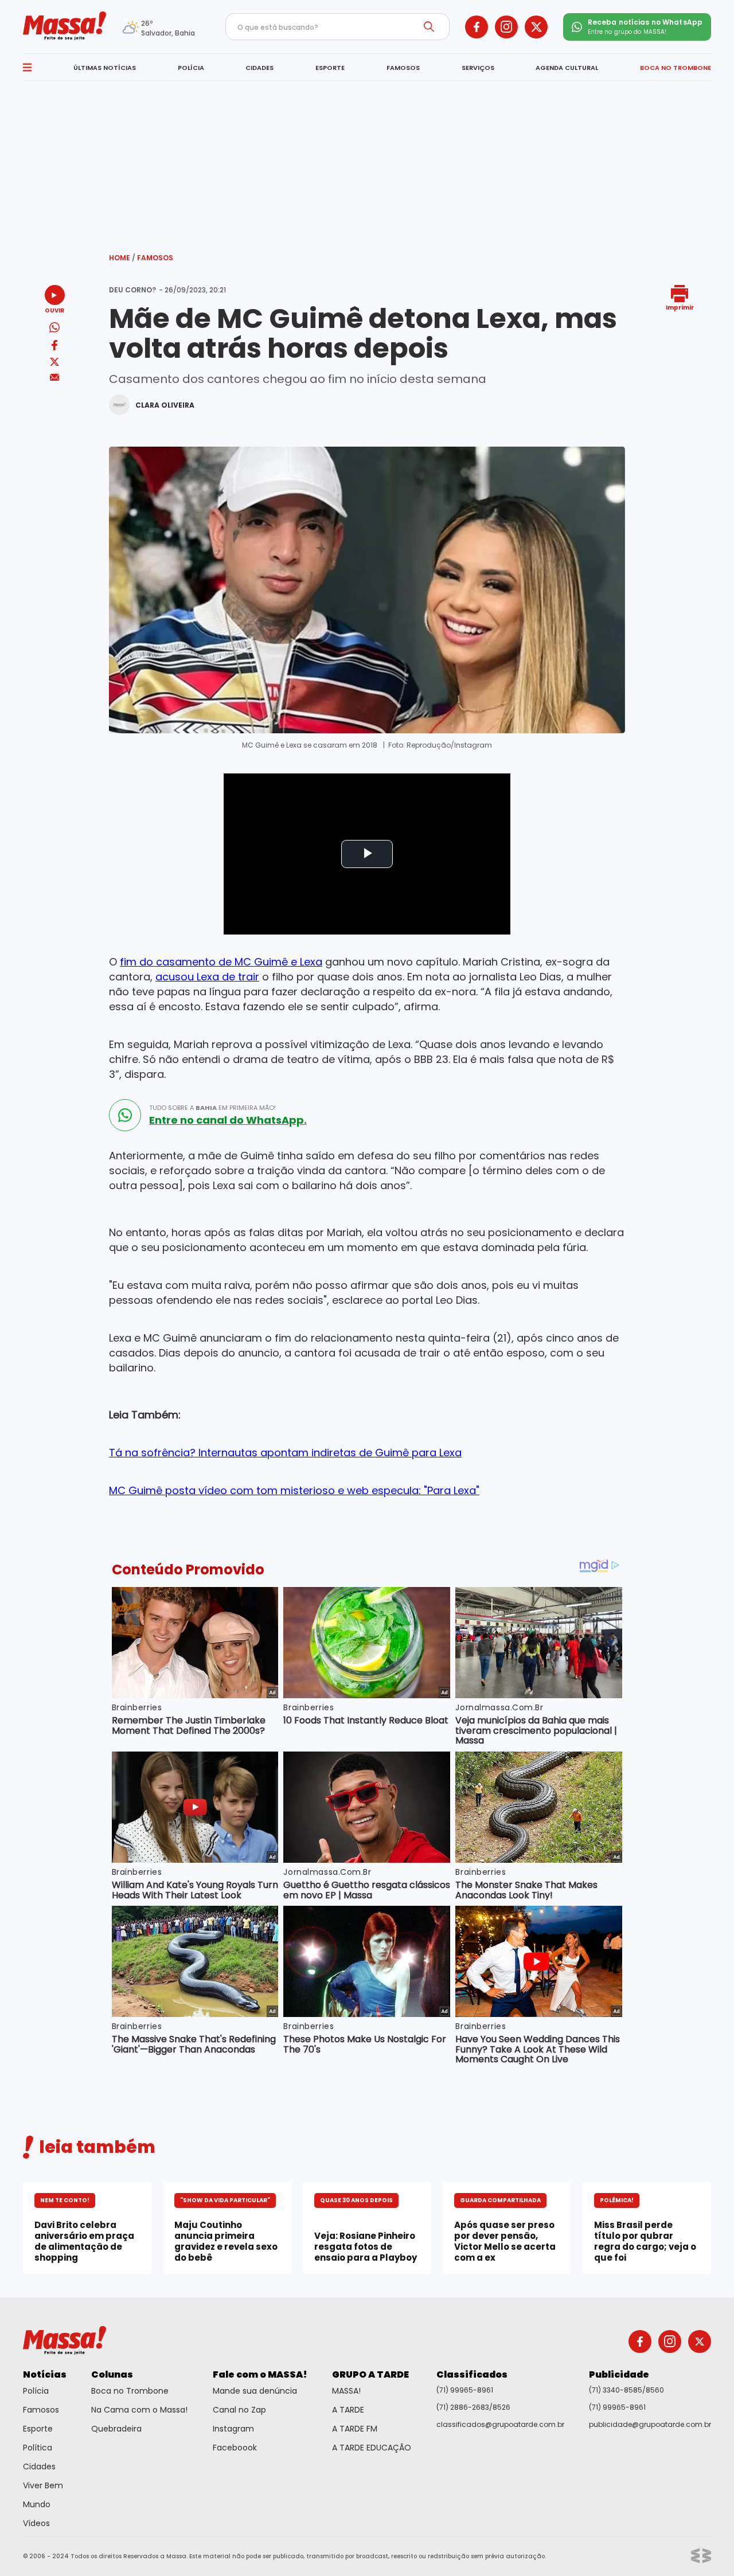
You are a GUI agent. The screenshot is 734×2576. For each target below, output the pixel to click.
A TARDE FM (355, 2429)
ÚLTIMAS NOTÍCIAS (105, 68)
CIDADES (259, 68)
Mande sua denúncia (255, 2391)
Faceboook (235, 2448)
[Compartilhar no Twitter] (54, 363)
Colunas (112, 2374)
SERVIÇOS (478, 68)
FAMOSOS (403, 68)
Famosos (155, 258)
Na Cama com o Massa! (139, 2410)
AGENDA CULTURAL (567, 68)
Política (38, 2448)
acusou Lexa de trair (207, 977)
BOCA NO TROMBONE (676, 68)
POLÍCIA (191, 68)
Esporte (38, 2429)
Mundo (37, 2504)
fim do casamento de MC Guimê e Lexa (221, 962)
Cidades (39, 2466)
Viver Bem (43, 2485)
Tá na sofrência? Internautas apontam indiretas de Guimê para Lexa (285, 1453)
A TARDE (348, 2410)
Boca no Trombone (130, 2391)
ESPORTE (330, 68)
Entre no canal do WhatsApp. (228, 1120)
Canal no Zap (239, 2410)
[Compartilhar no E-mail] (55, 378)
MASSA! (346, 2391)
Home (122, 258)
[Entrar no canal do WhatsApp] (125, 1115)
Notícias (45, 2374)
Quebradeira (116, 2429)
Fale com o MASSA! (260, 2374)
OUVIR (54, 310)
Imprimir (680, 307)
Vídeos (36, 2523)
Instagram (233, 2429)
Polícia (36, 2391)
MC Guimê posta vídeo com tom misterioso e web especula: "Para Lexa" (294, 1490)
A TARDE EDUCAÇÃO (372, 2448)
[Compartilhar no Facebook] (54, 347)
